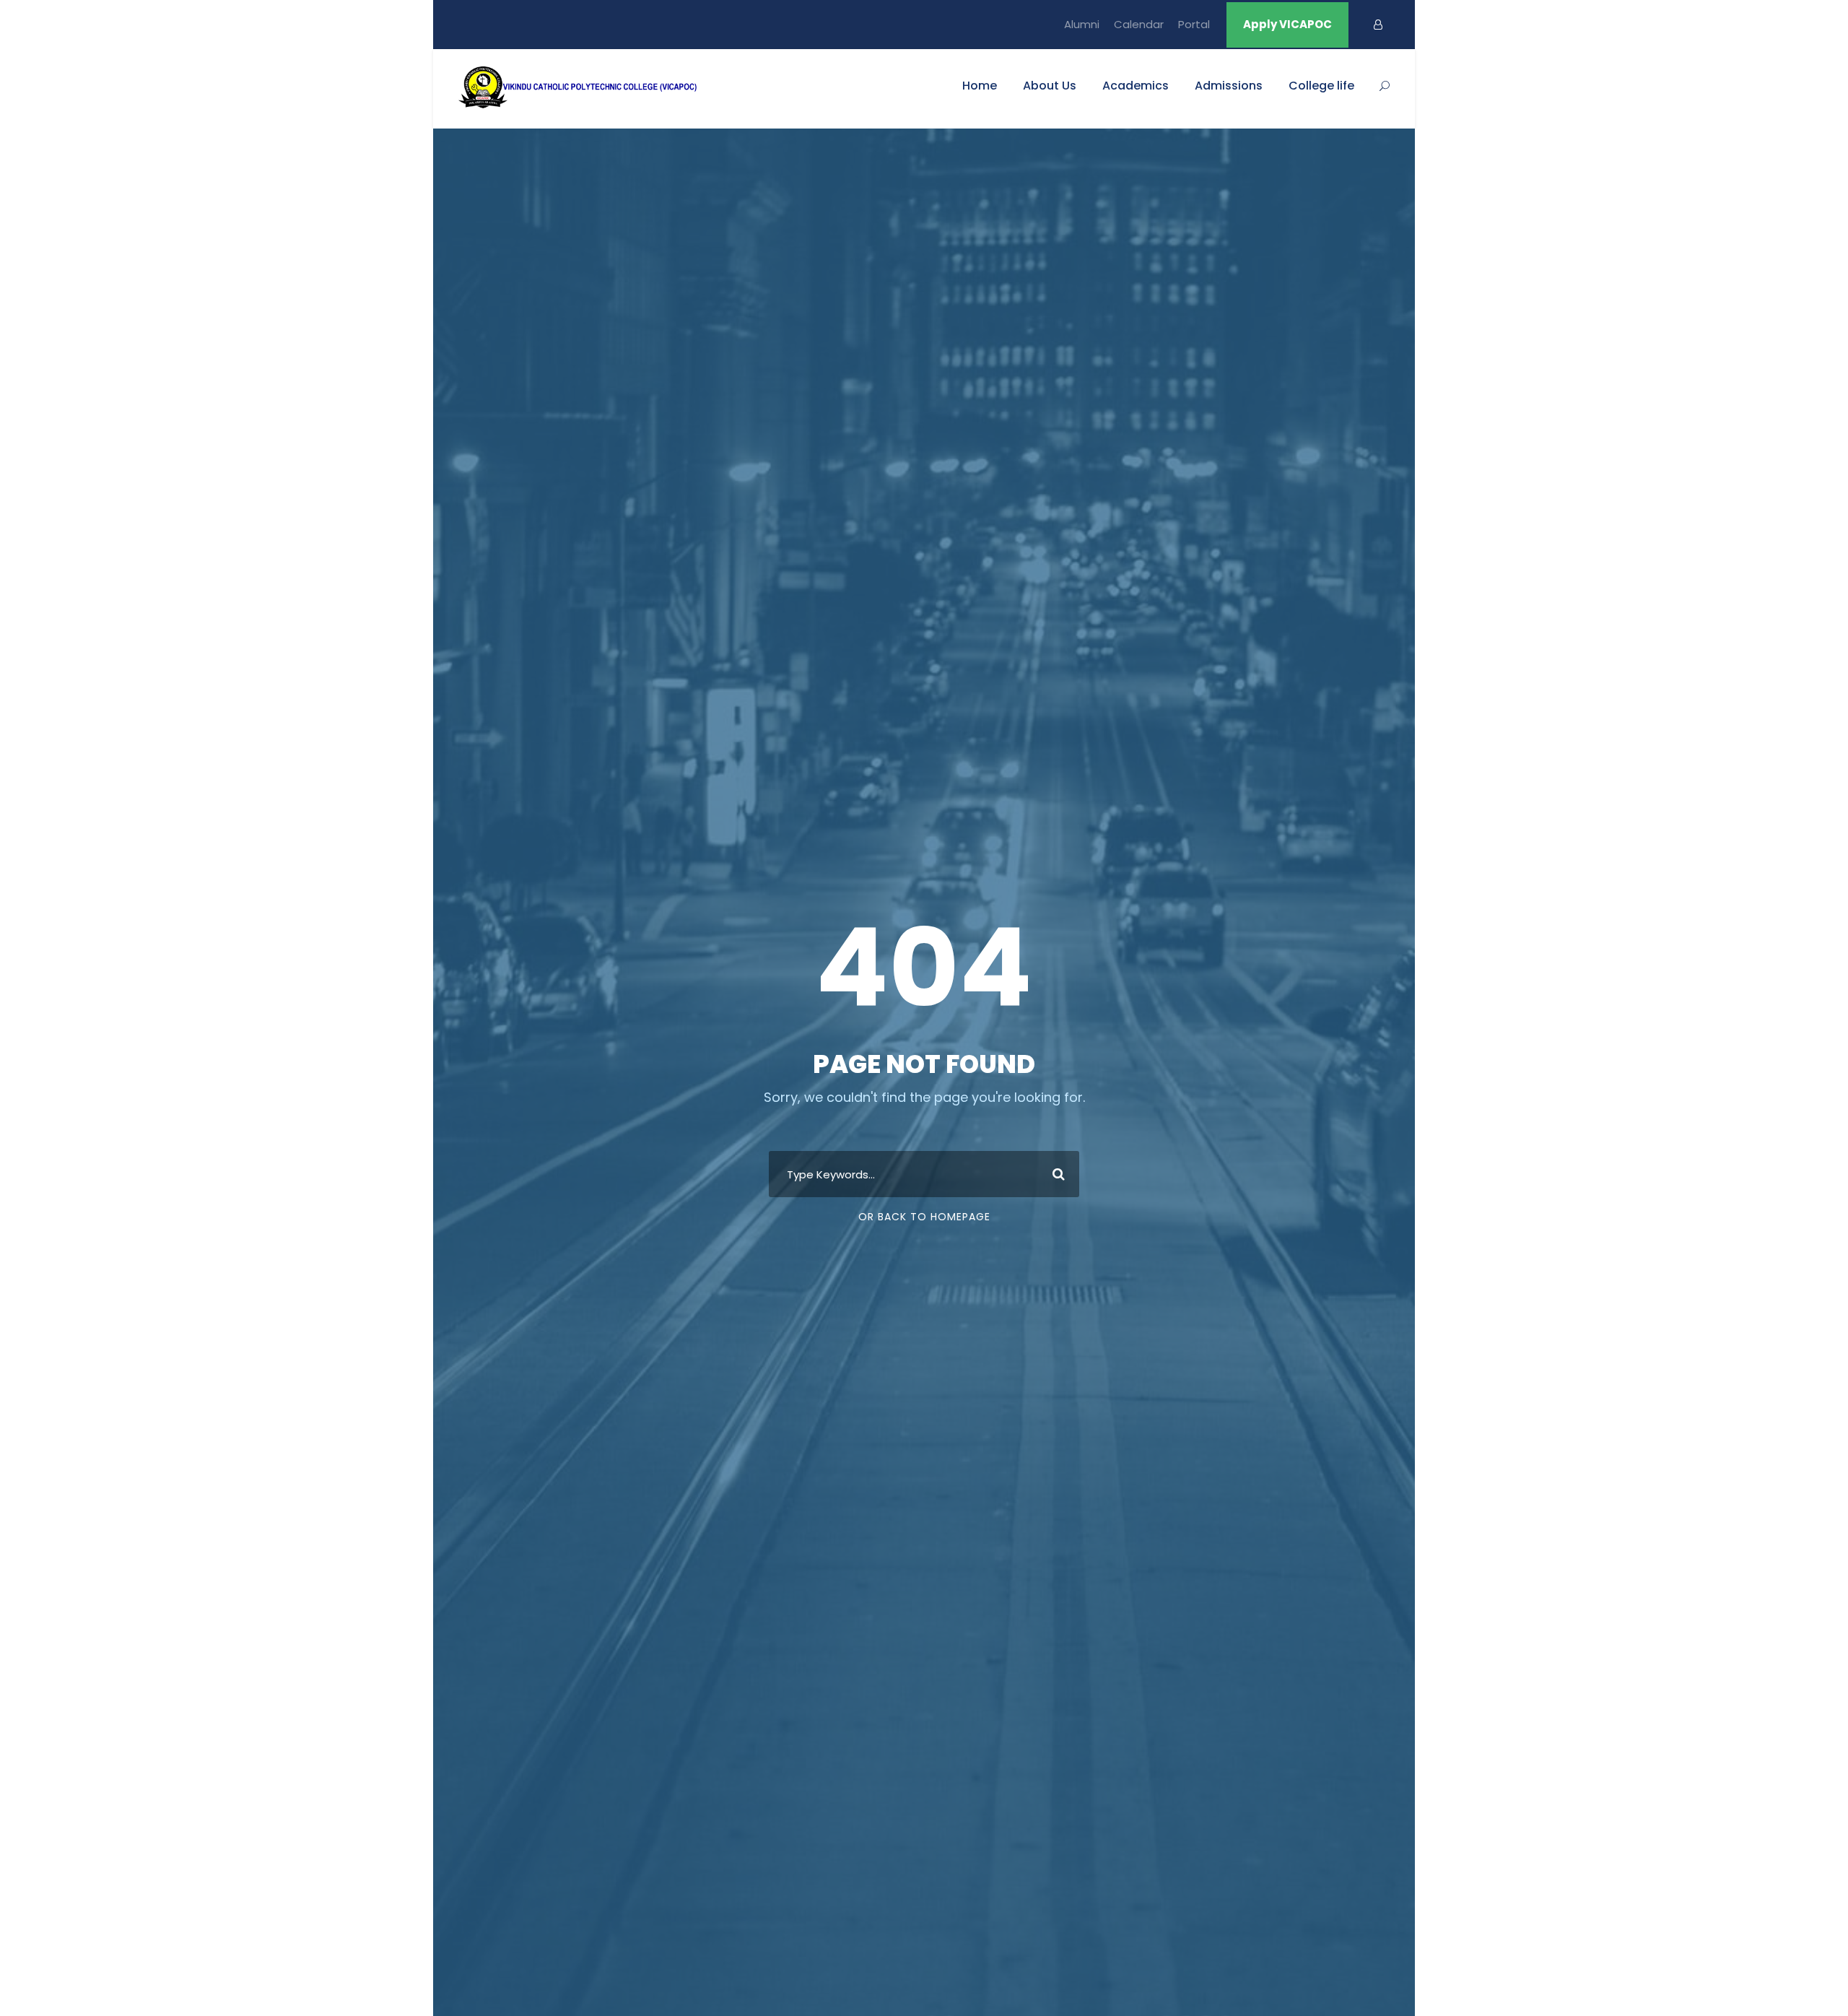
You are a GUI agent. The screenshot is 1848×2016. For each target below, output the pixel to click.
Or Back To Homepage (924, 1217)
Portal (1194, 24)
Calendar (1139, 24)
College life (1321, 86)
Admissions (1229, 86)
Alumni (1082, 24)
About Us (1050, 86)
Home (980, 86)
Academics (1136, 86)
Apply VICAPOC (1287, 24)
